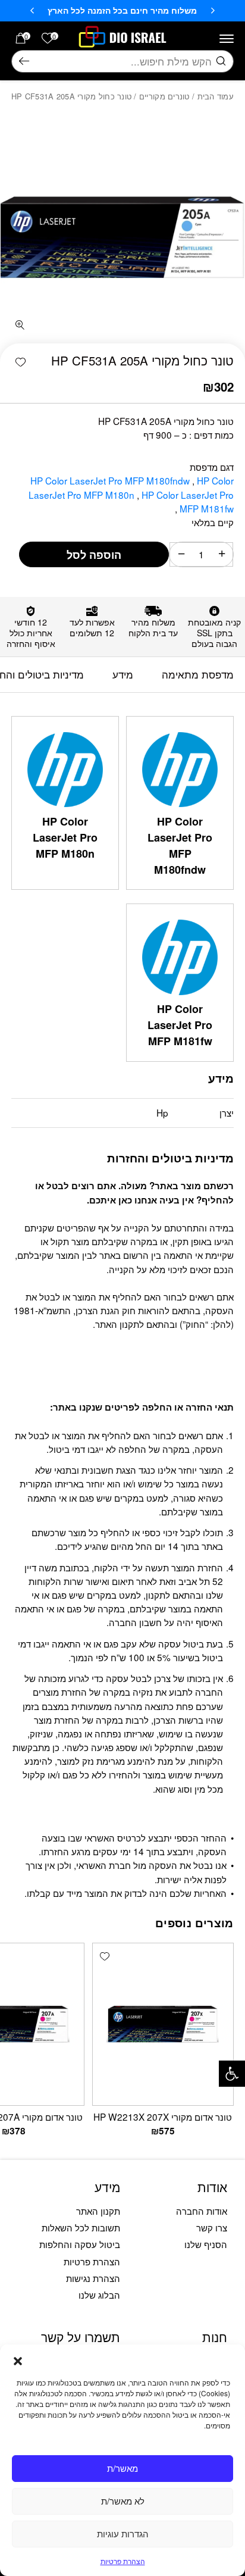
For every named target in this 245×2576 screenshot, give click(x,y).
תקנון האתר (98, 2211)
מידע (123, 674)
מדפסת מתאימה (198, 674)
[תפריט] (227, 39)
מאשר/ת (122, 2468)
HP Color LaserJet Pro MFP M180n (131, 487)
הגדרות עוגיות (123, 2533)
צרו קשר (212, 2227)
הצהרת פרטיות (123, 2561)
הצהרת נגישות (93, 2278)
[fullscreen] (19, 325)
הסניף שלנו (206, 2244)
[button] (232, 2074)
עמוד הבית (216, 96)
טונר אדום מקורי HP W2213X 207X (163, 2117)
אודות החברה (202, 2211)
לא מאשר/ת (123, 2501)
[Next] (32, 11)
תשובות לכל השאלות (81, 2227)
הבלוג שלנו (99, 2294)
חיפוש (24, 62)
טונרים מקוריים (164, 96)
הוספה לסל (94, 555)
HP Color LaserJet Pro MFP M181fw (188, 501)
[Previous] (213, 11)
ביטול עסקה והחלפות (80, 2244)
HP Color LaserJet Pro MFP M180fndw (111, 480)
